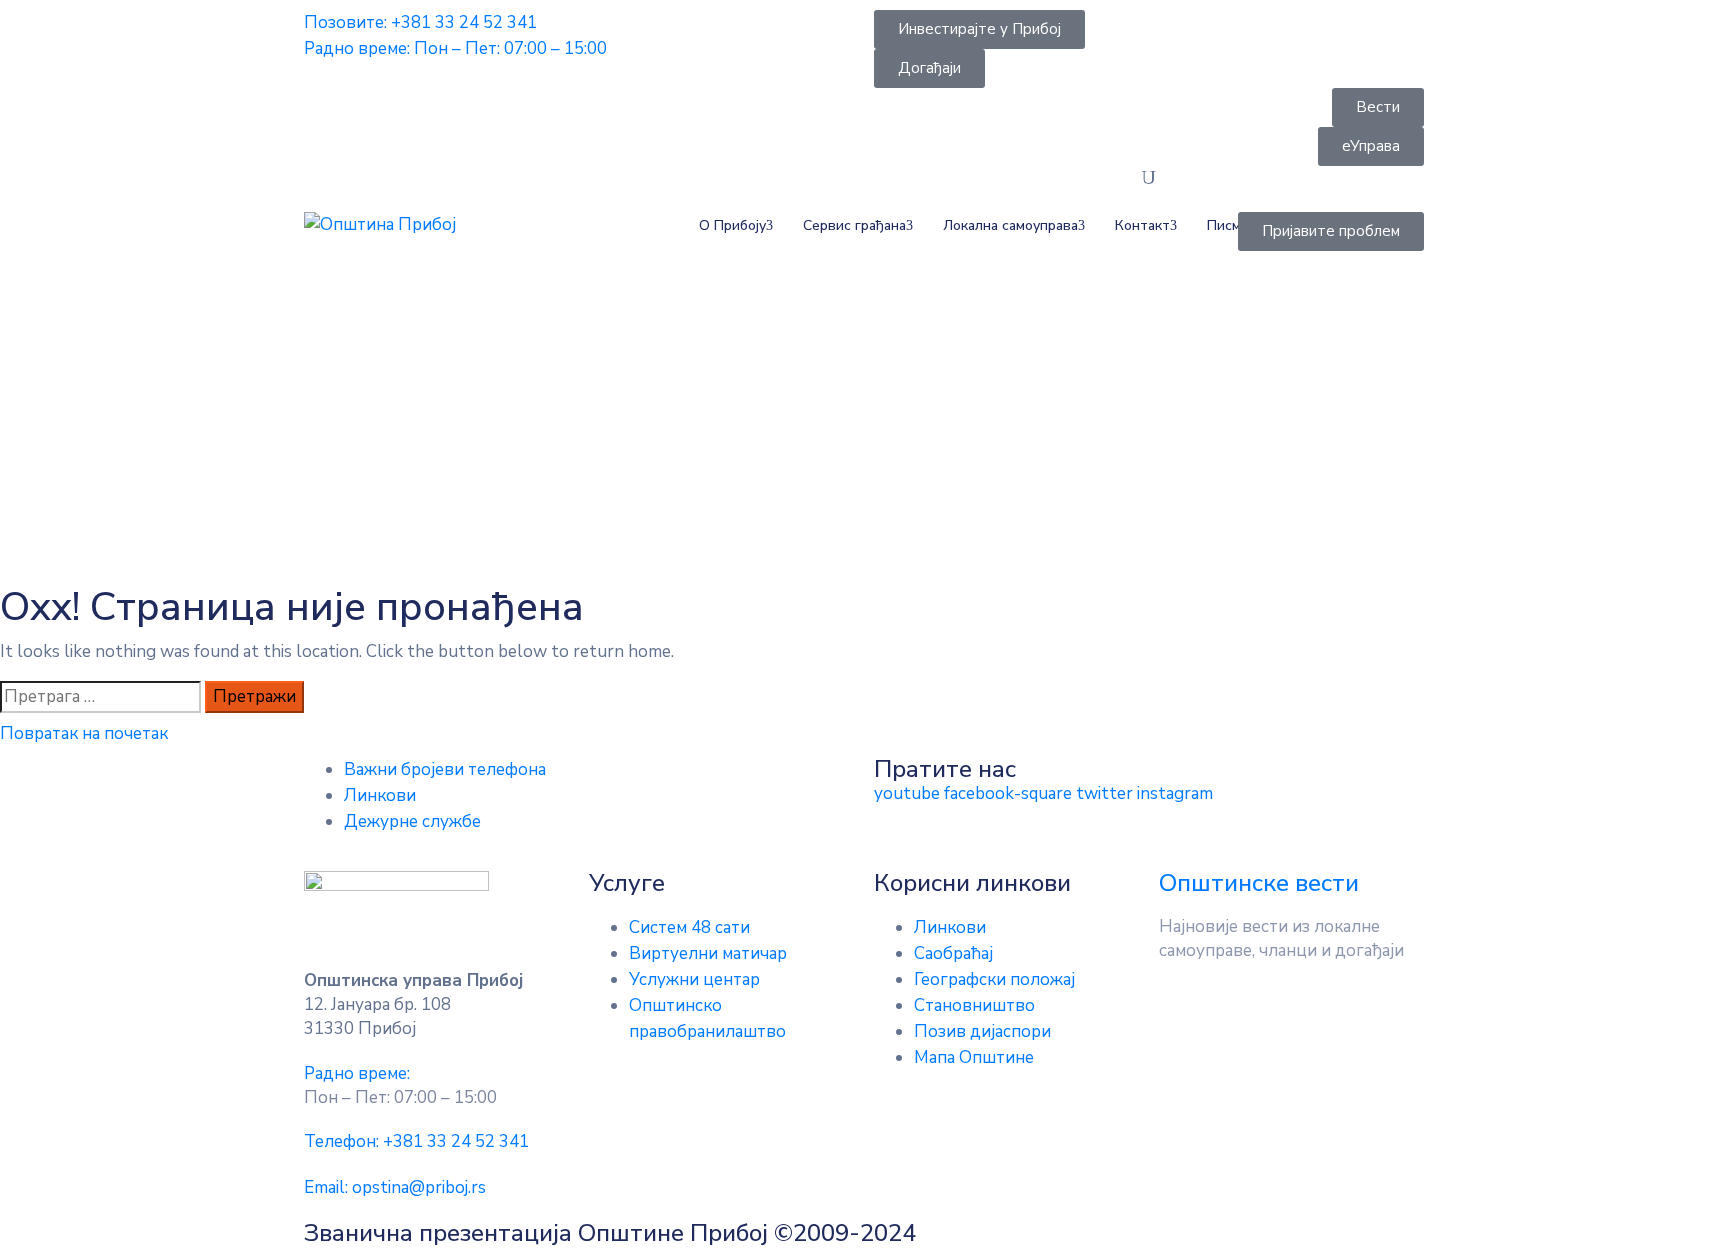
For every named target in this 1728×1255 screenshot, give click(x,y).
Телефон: (416, 1141)
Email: (395, 1187)
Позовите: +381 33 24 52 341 (420, 22)
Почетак (341, 434)
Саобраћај (953, 953)
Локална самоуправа (1010, 225)
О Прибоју (732, 225)
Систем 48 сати (689, 927)
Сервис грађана (854, 225)
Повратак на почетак (84, 733)
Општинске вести (1259, 883)
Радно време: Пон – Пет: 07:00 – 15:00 (455, 48)
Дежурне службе (412, 821)
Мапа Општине (974, 1057)
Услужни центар (694, 979)
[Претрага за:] (100, 697)
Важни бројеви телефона (445, 769)
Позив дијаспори (982, 1031)
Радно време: (357, 1073)
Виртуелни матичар (708, 953)
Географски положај (994, 979)
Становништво (974, 1005)
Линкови (380, 795)
